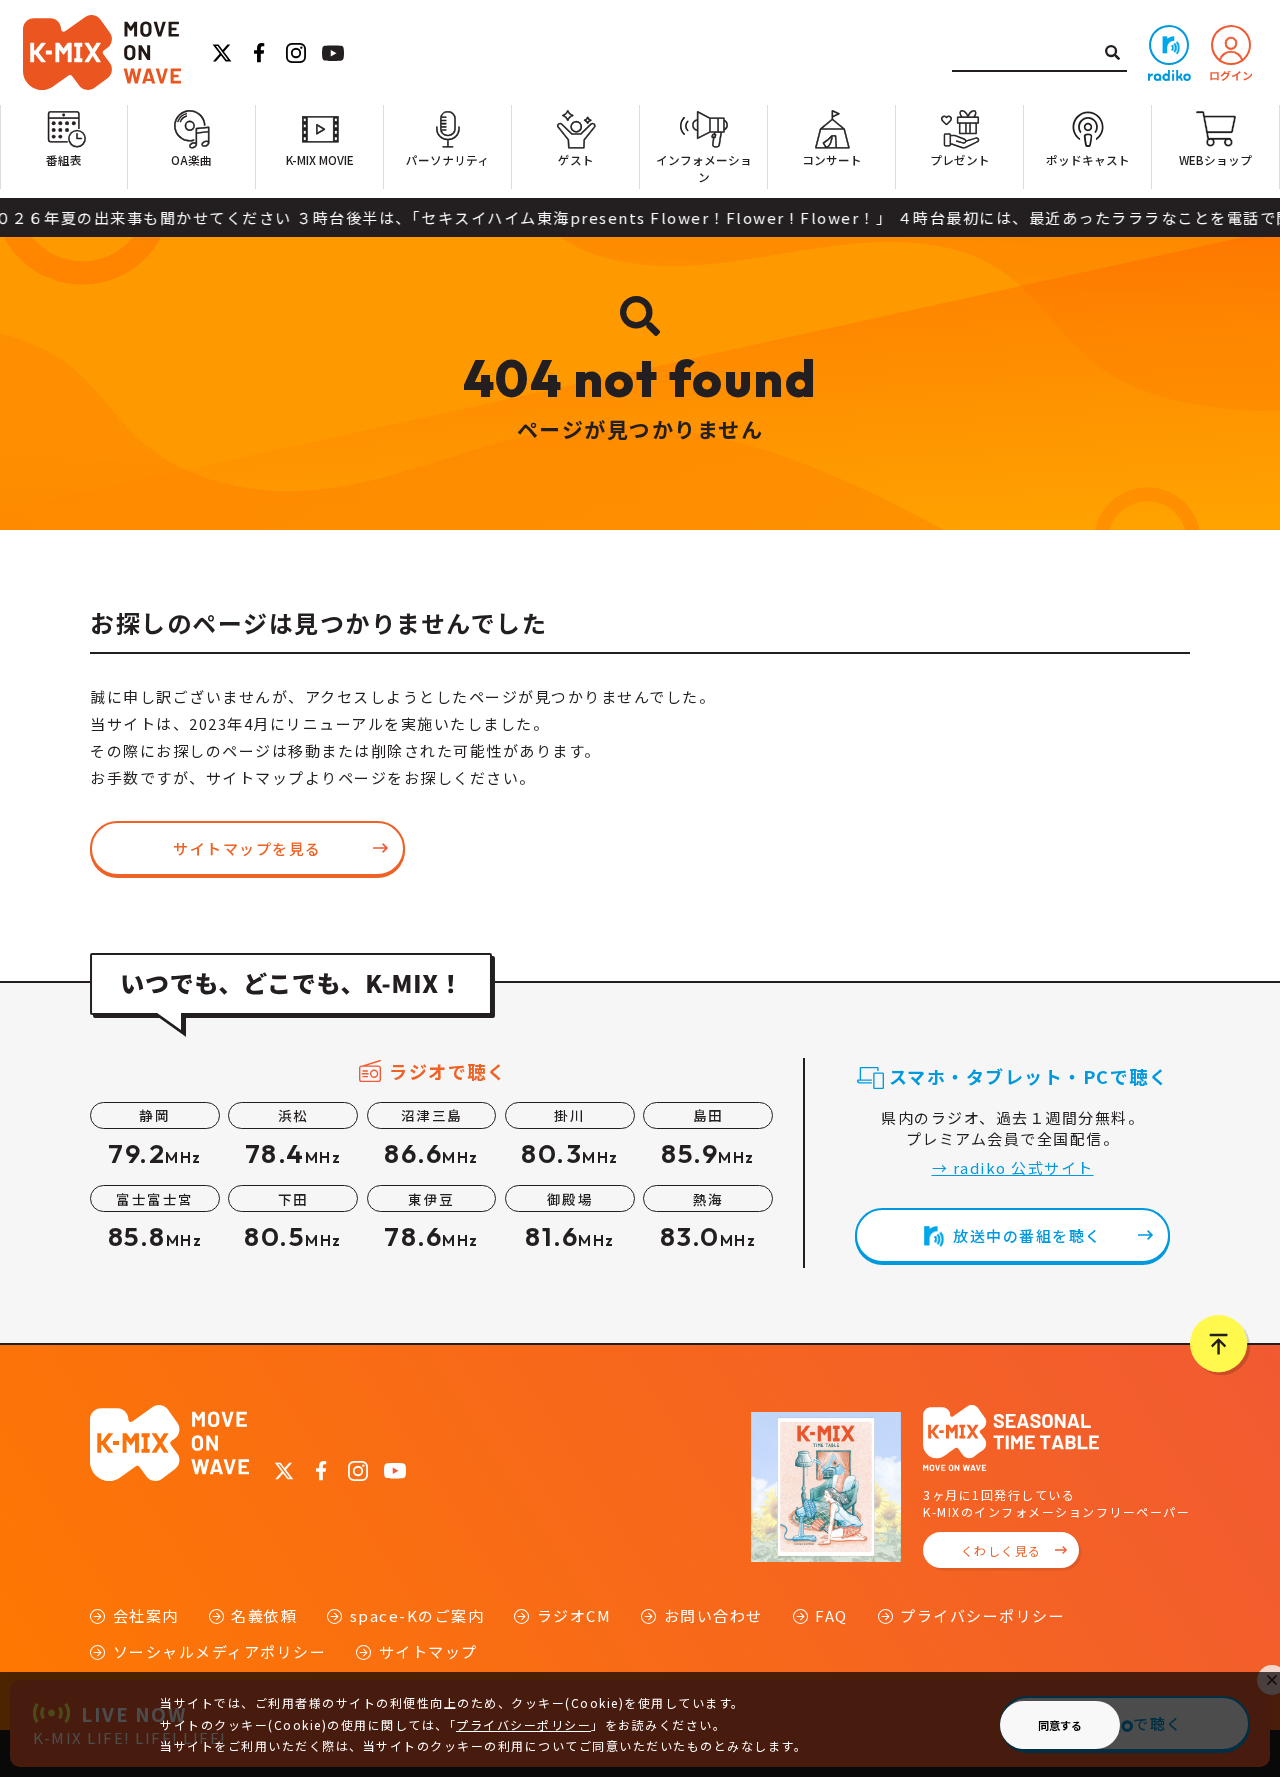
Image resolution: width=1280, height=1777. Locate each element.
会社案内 (146, 1615)
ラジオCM (574, 1615)
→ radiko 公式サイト (1013, 1167)
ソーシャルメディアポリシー (219, 1651)
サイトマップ (428, 1651)
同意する (1060, 1725)
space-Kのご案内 (417, 1615)
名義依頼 (264, 1615)
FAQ (831, 1615)
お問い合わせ (713, 1615)
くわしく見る (1001, 1550)
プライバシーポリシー (982, 1615)
